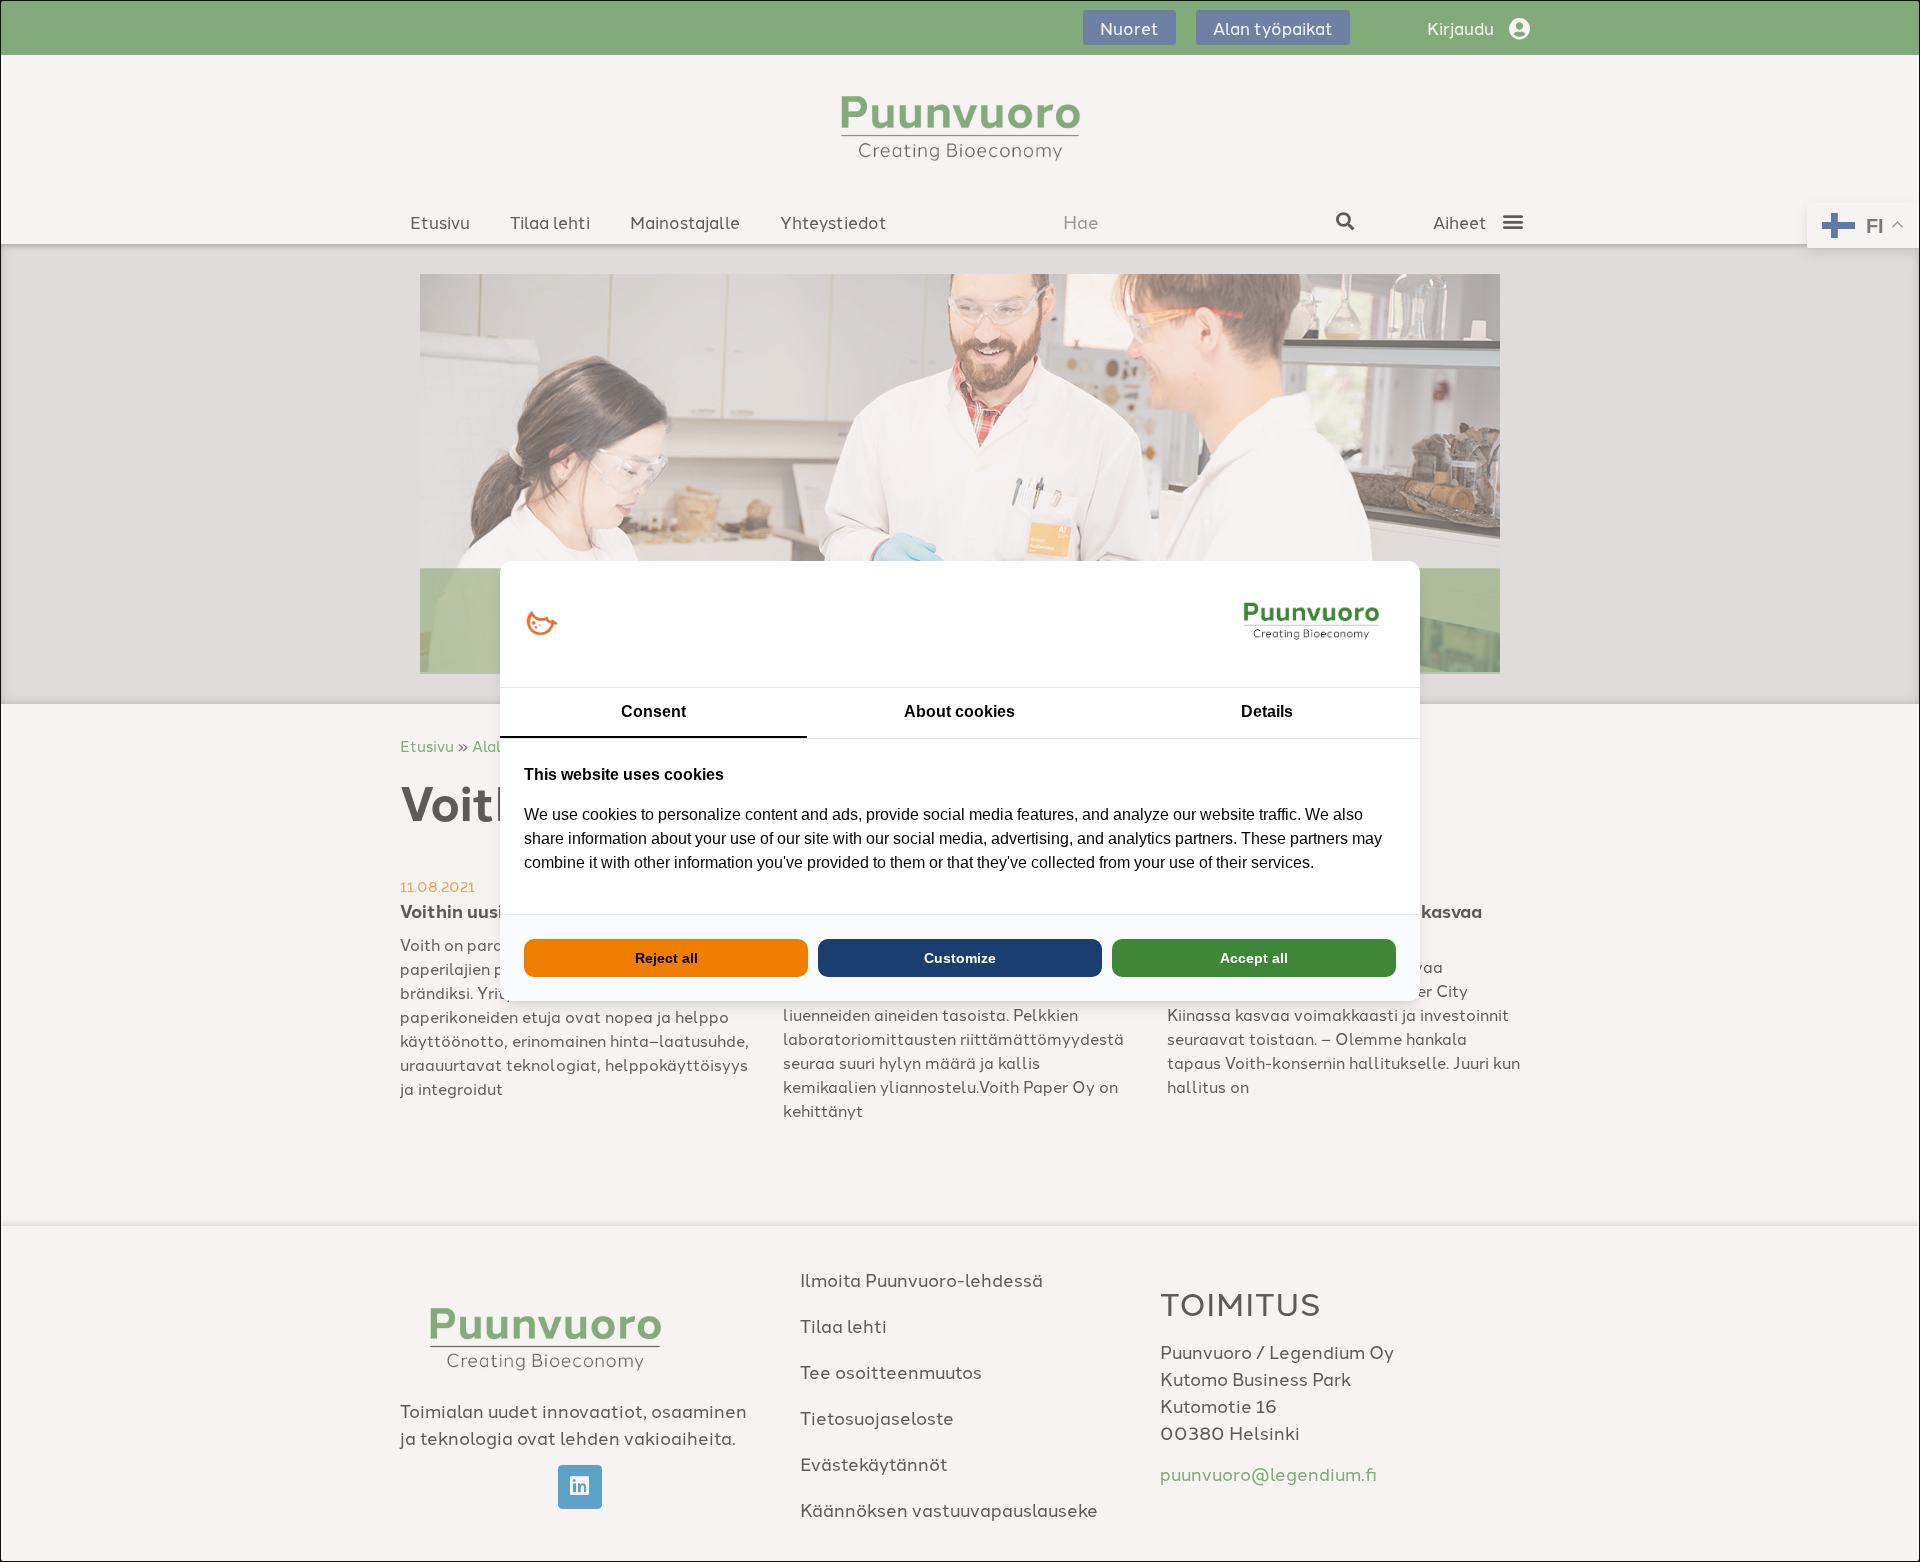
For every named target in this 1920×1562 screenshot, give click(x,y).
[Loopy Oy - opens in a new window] (541, 624)
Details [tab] (1267, 711)
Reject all (666, 958)
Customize (960, 958)
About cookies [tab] (959, 711)
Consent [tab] (653, 711)
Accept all (1254, 958)
